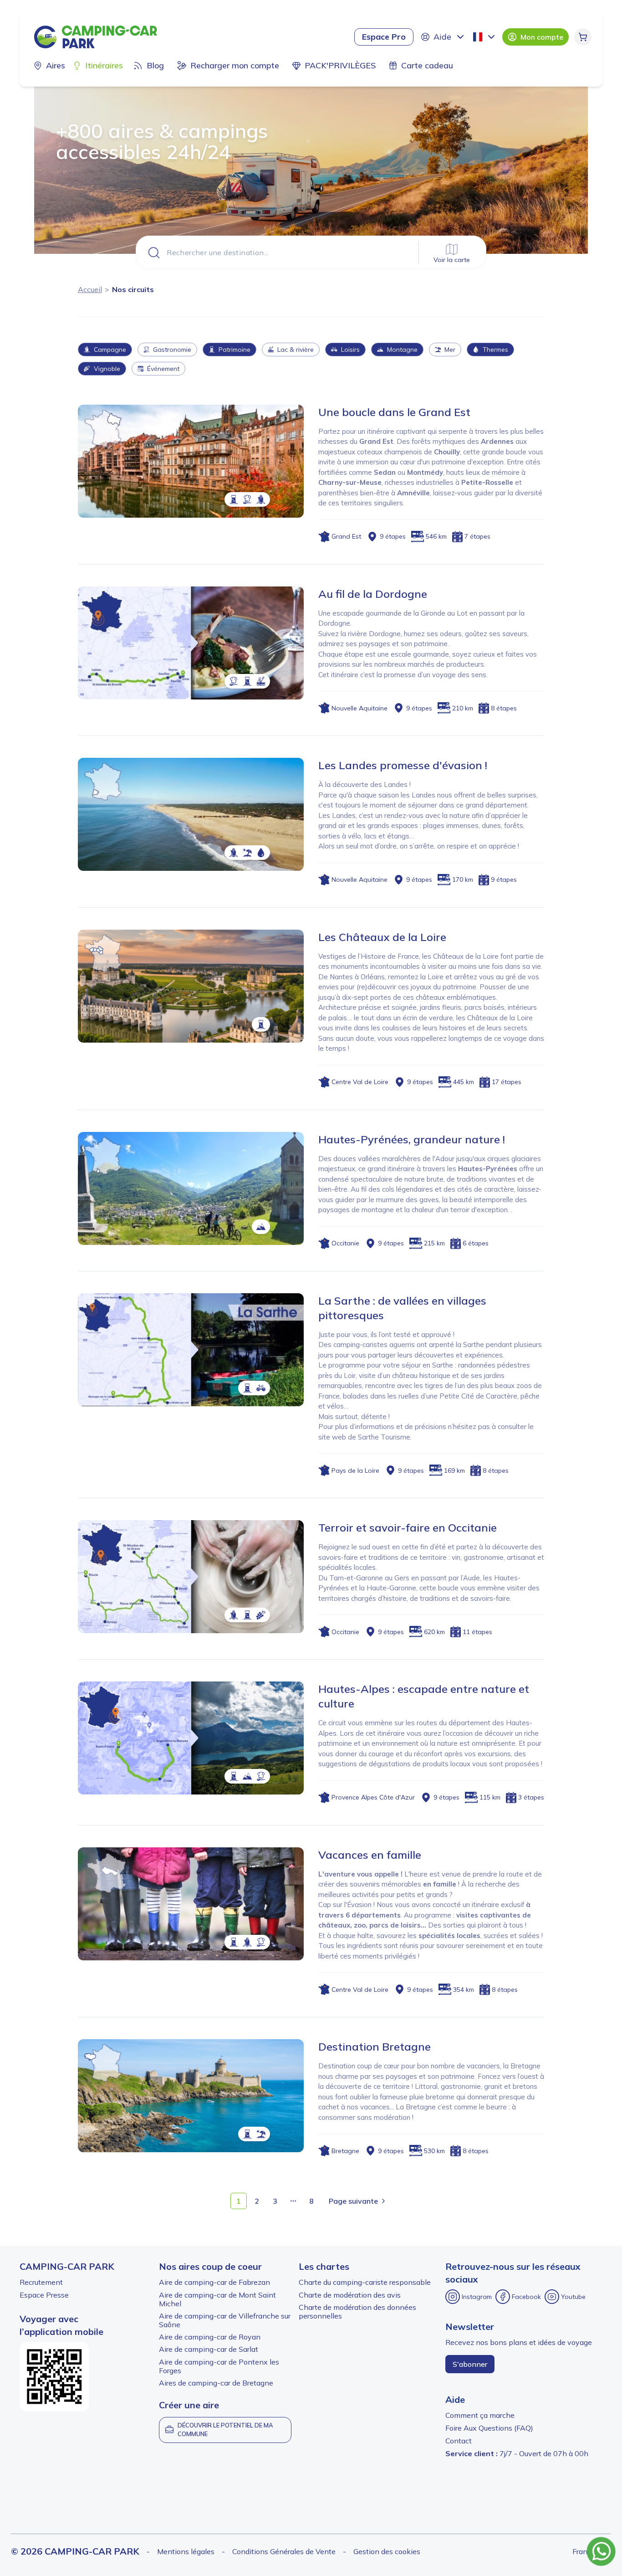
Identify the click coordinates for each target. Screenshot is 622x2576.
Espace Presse (44, 2295)
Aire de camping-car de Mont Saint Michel (217, 2299)
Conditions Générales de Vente (284, 2551)
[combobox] (485, 37)
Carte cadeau (427, 65)
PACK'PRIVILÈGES (340, 65)
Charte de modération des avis (350, 2295)
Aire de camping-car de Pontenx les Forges (219, 2366)
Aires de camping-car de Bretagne (216, 2383)
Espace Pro (384, 37)
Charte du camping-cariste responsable (365, 2282)
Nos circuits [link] (133, 289)
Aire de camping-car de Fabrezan (214, 2282)
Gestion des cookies (387, 2551)
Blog (155, 65)
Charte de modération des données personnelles (357, 2311)
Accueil (90, 289)
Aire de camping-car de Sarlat (209, 2349)
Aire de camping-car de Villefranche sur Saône (225, 2320)
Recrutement (41, 2282)
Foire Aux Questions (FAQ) (489, 2428)
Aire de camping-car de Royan (210, 2337)
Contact (459, 2441)
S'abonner (470, 2364)
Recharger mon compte (235, 65)
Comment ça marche (480, 2415)
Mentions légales (186, 2551)
